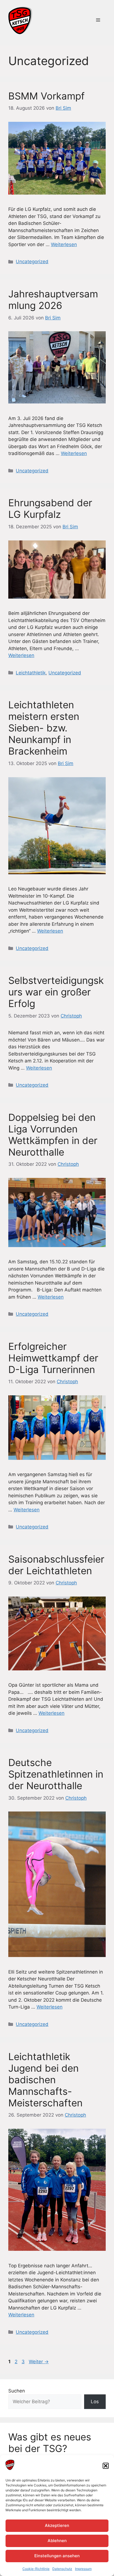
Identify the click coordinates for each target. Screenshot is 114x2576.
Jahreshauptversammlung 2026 (53, 300)
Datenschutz (62, 2569)
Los (95, 2402)
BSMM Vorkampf (46, 96)
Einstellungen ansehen (57, 2556)
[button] (106, 2466)
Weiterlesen (64, 244)
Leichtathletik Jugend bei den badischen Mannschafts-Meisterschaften (45, 2080)
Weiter (39, 2362)
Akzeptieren (57, 2525)
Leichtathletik (31, 673)
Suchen (17, 2391)
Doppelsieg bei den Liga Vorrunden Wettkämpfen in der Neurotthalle (53, 1135)
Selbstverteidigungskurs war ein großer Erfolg (56, 992)
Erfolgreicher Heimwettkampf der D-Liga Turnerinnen (53, 1358)
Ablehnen (57, 2541)
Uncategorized (32, 262)
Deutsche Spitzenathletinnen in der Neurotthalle (56, 1774)
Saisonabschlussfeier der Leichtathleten (56, 1565)
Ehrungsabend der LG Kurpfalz (50, 508)
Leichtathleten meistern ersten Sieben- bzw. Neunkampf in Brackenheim (44, 728)
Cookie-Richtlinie (36, 2569)
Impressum (83, 2569)
